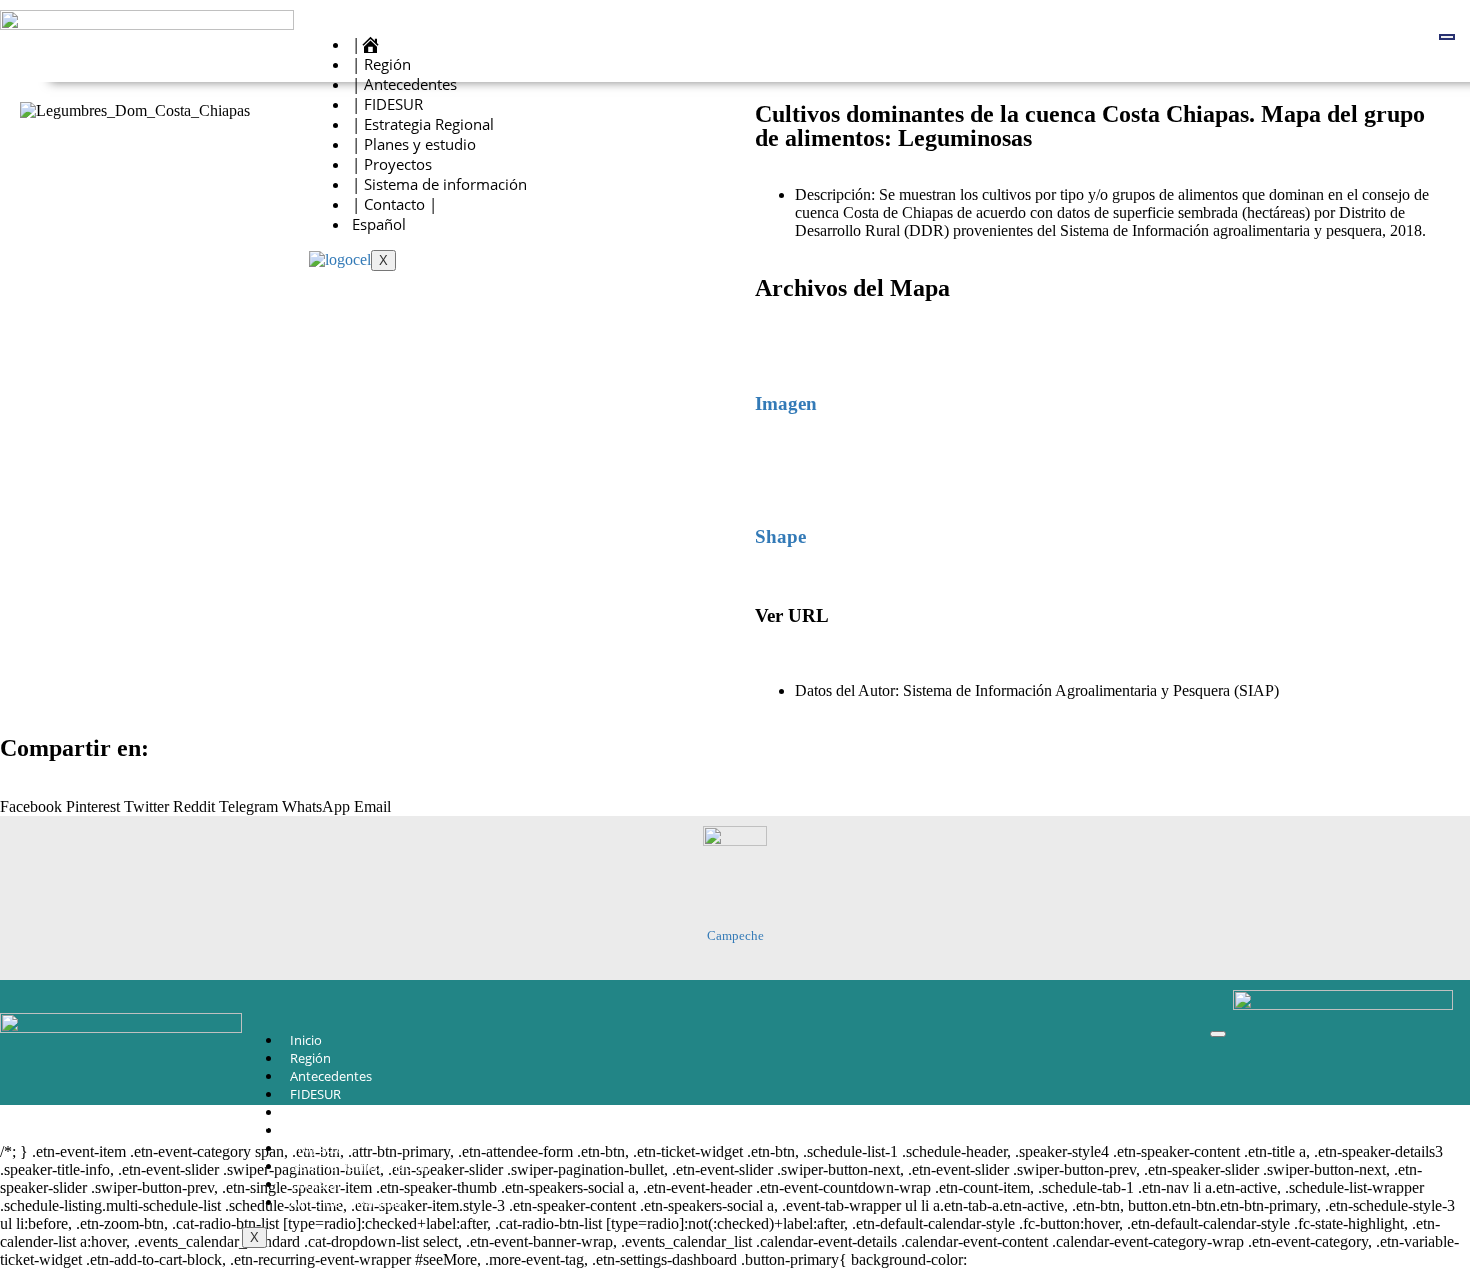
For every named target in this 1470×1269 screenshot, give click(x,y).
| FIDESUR (387, 104)
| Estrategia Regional (423, 124)
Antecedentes (331, 1076)
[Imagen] (780, 345)
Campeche (735, 935)
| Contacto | (394, 204)
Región (310, 1058)
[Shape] (780, 478)
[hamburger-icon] (1447, 37)
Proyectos (320, 1148)
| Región (381, 64)
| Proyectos (392, 164)
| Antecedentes (404, 84)
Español (379, 224)
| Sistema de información (439, 184)
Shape (780, 536)
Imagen (786, 403)
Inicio (306, 1040)
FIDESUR (315, 1094)
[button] (31, 798)
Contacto (317, 1184)
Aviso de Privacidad (347, 1202)
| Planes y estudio (414, 144)
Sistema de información (360, 1166)
